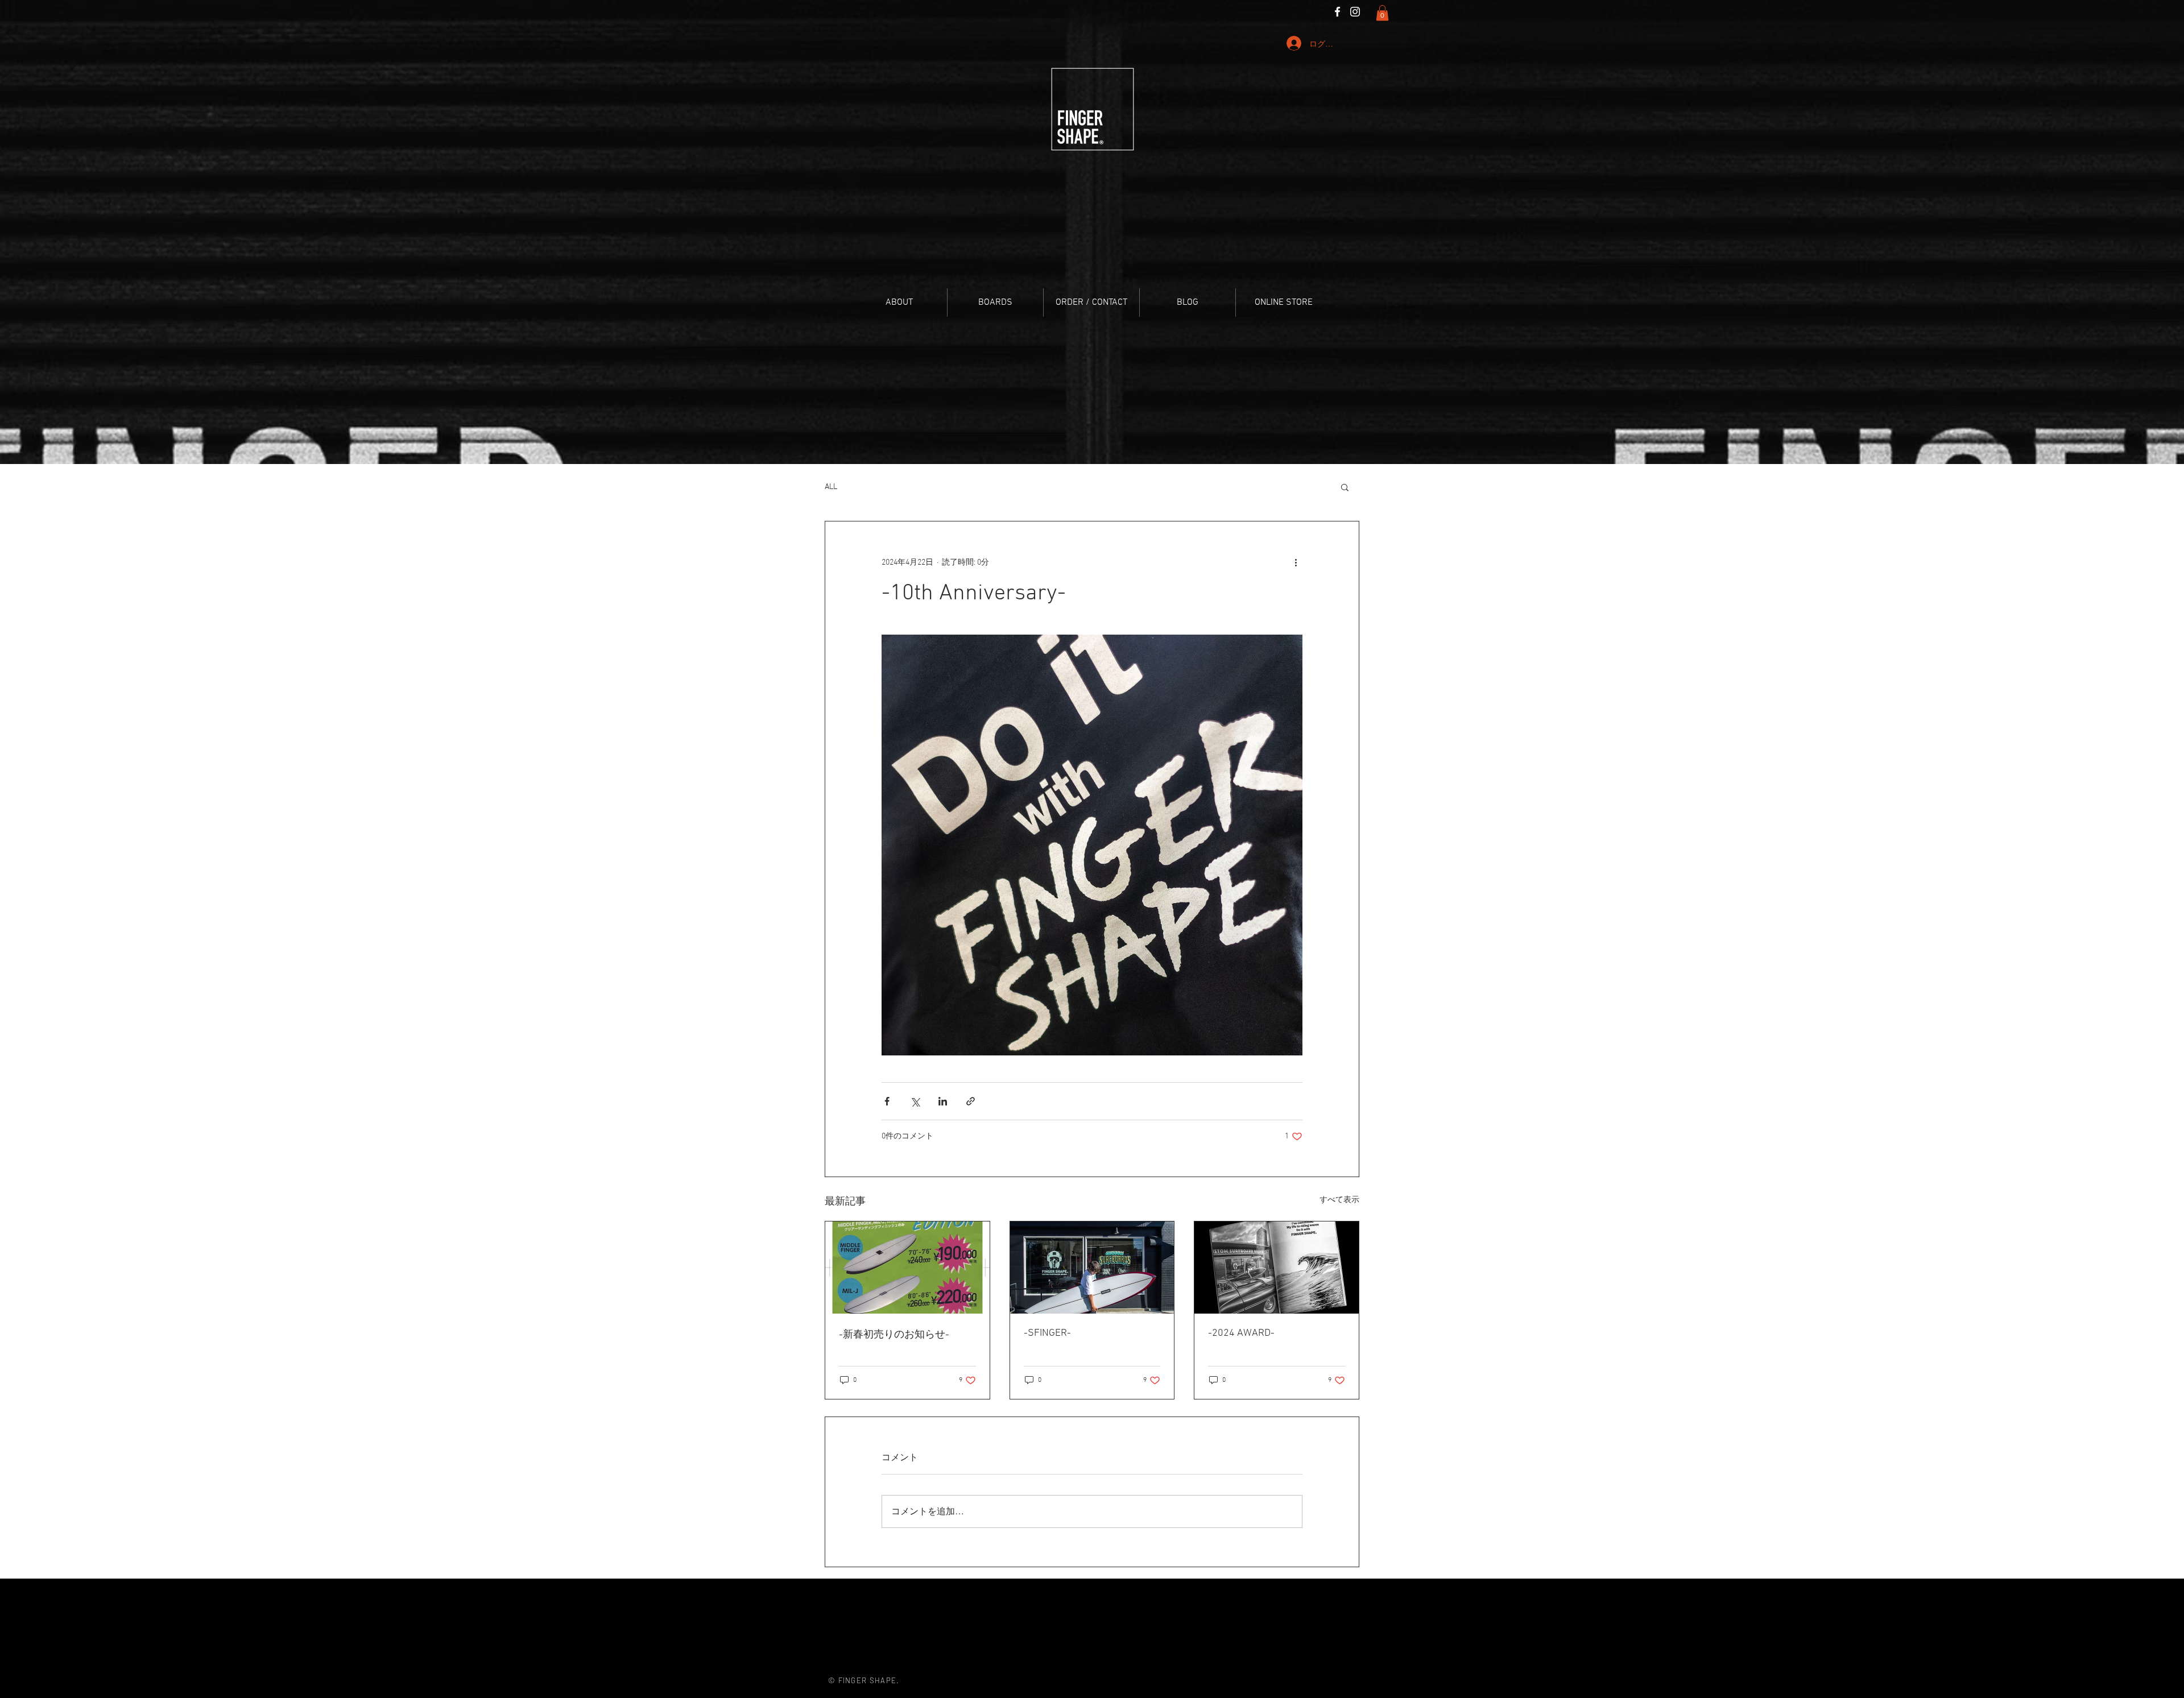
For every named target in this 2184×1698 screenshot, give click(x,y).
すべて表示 (1339, 1200)
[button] (1382, 13)
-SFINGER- (1047, 1333)
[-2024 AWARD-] (1277, 1268)
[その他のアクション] (1296, 562)
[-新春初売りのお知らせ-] (907, 1268)
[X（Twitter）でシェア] (915, 1101)
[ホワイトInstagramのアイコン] (1355, 12)
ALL (831, 487)
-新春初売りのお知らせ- (894, 1335)
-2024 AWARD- (1241, 1333)
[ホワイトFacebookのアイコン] (1337, 12)
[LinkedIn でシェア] (943, 1101)
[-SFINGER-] (1092, 1268)
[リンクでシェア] (971, 1101)
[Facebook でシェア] (887, 1101)
